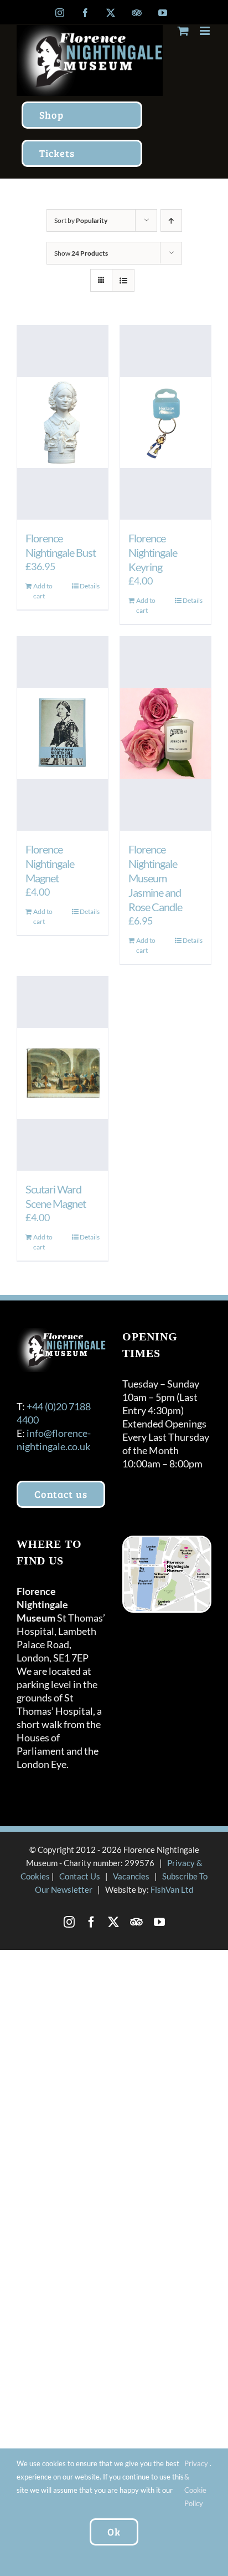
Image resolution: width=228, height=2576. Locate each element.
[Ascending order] (171, 220)
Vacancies (131, 1876)
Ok (114, 2532)
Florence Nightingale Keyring (153, 552)
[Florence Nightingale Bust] (63, 423)
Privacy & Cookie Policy (196, 2483)
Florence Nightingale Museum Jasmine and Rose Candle (155, 878)
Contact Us (80, 1876)
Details (90, 586)
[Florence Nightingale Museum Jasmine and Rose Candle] (165, 734)
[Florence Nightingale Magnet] (63, 734)
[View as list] (123, 280)
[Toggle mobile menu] (206, 31)
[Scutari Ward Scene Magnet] (63, 1074)
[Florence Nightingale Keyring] (165, 423)
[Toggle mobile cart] (183, 31)
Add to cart (43, 591)
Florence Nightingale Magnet (50, 863)
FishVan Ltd (172, 1889)
